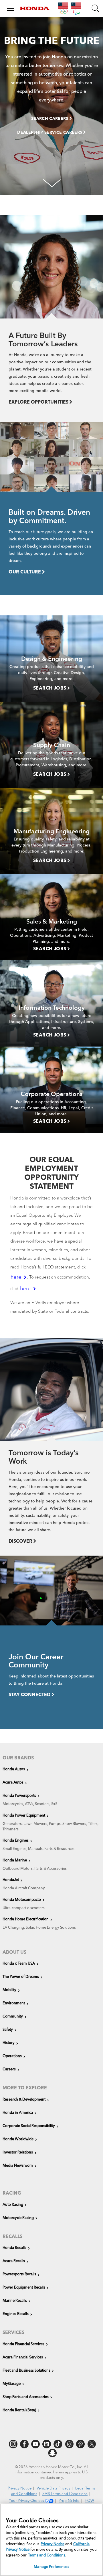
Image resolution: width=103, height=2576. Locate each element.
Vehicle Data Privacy (53, 2488)
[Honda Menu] (14, 7)
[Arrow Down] (51, 182)
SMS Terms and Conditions (65, 2494)
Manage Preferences (51, 2567)
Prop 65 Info (69, 2501)
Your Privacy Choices (27, 2501)
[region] (51, 2540)
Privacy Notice (20, 2488)
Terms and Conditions (47, 2555)
